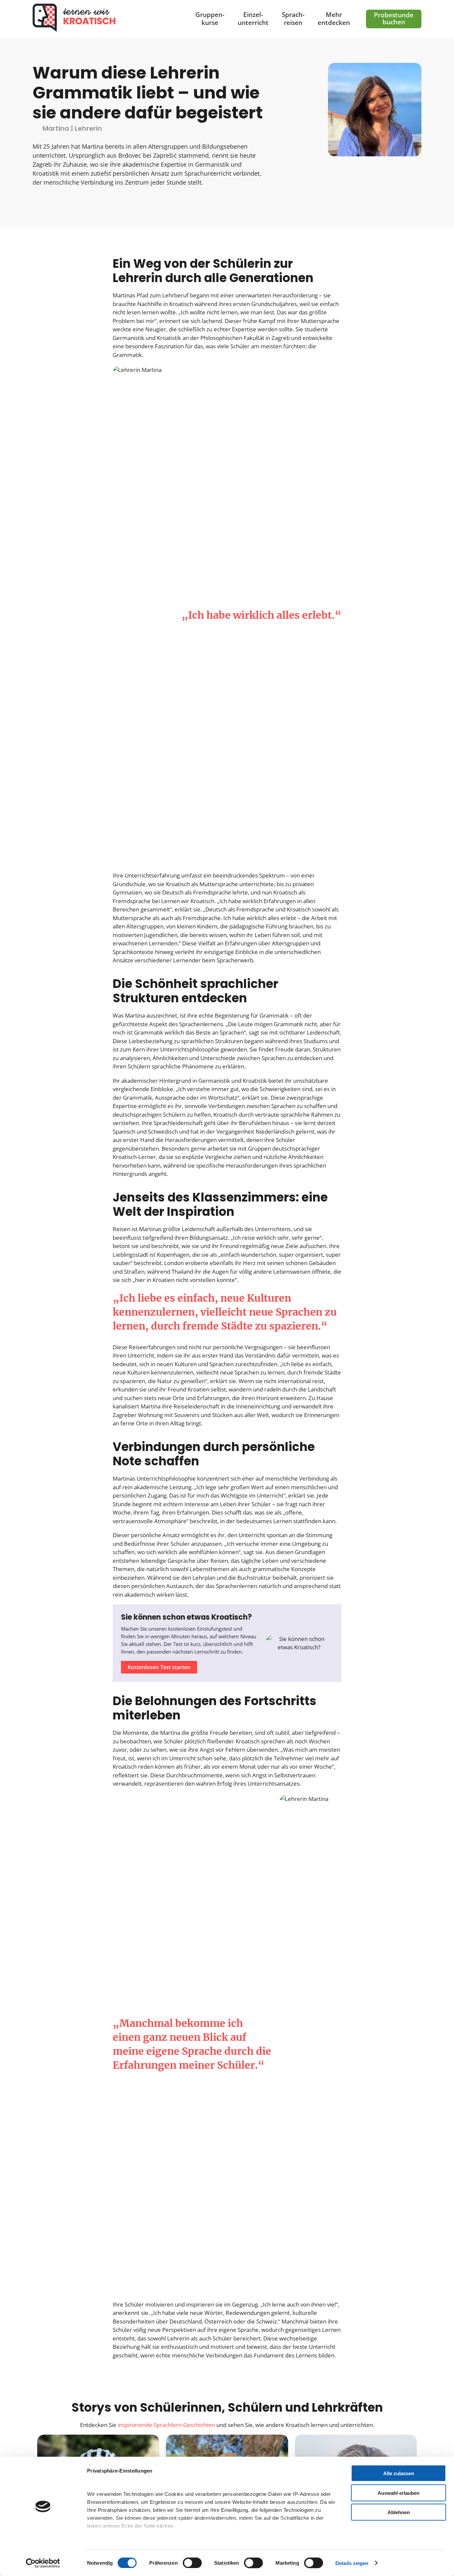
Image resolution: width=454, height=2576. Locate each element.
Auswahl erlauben (398, 2493)
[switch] (192, 2563)
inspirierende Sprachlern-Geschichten (166, 2425)
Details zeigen (352, 2563)
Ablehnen (399, 2512)
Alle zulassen (399, 2473)
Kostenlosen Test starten (159, 1667)
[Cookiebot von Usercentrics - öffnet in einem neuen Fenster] (43, 2563)
